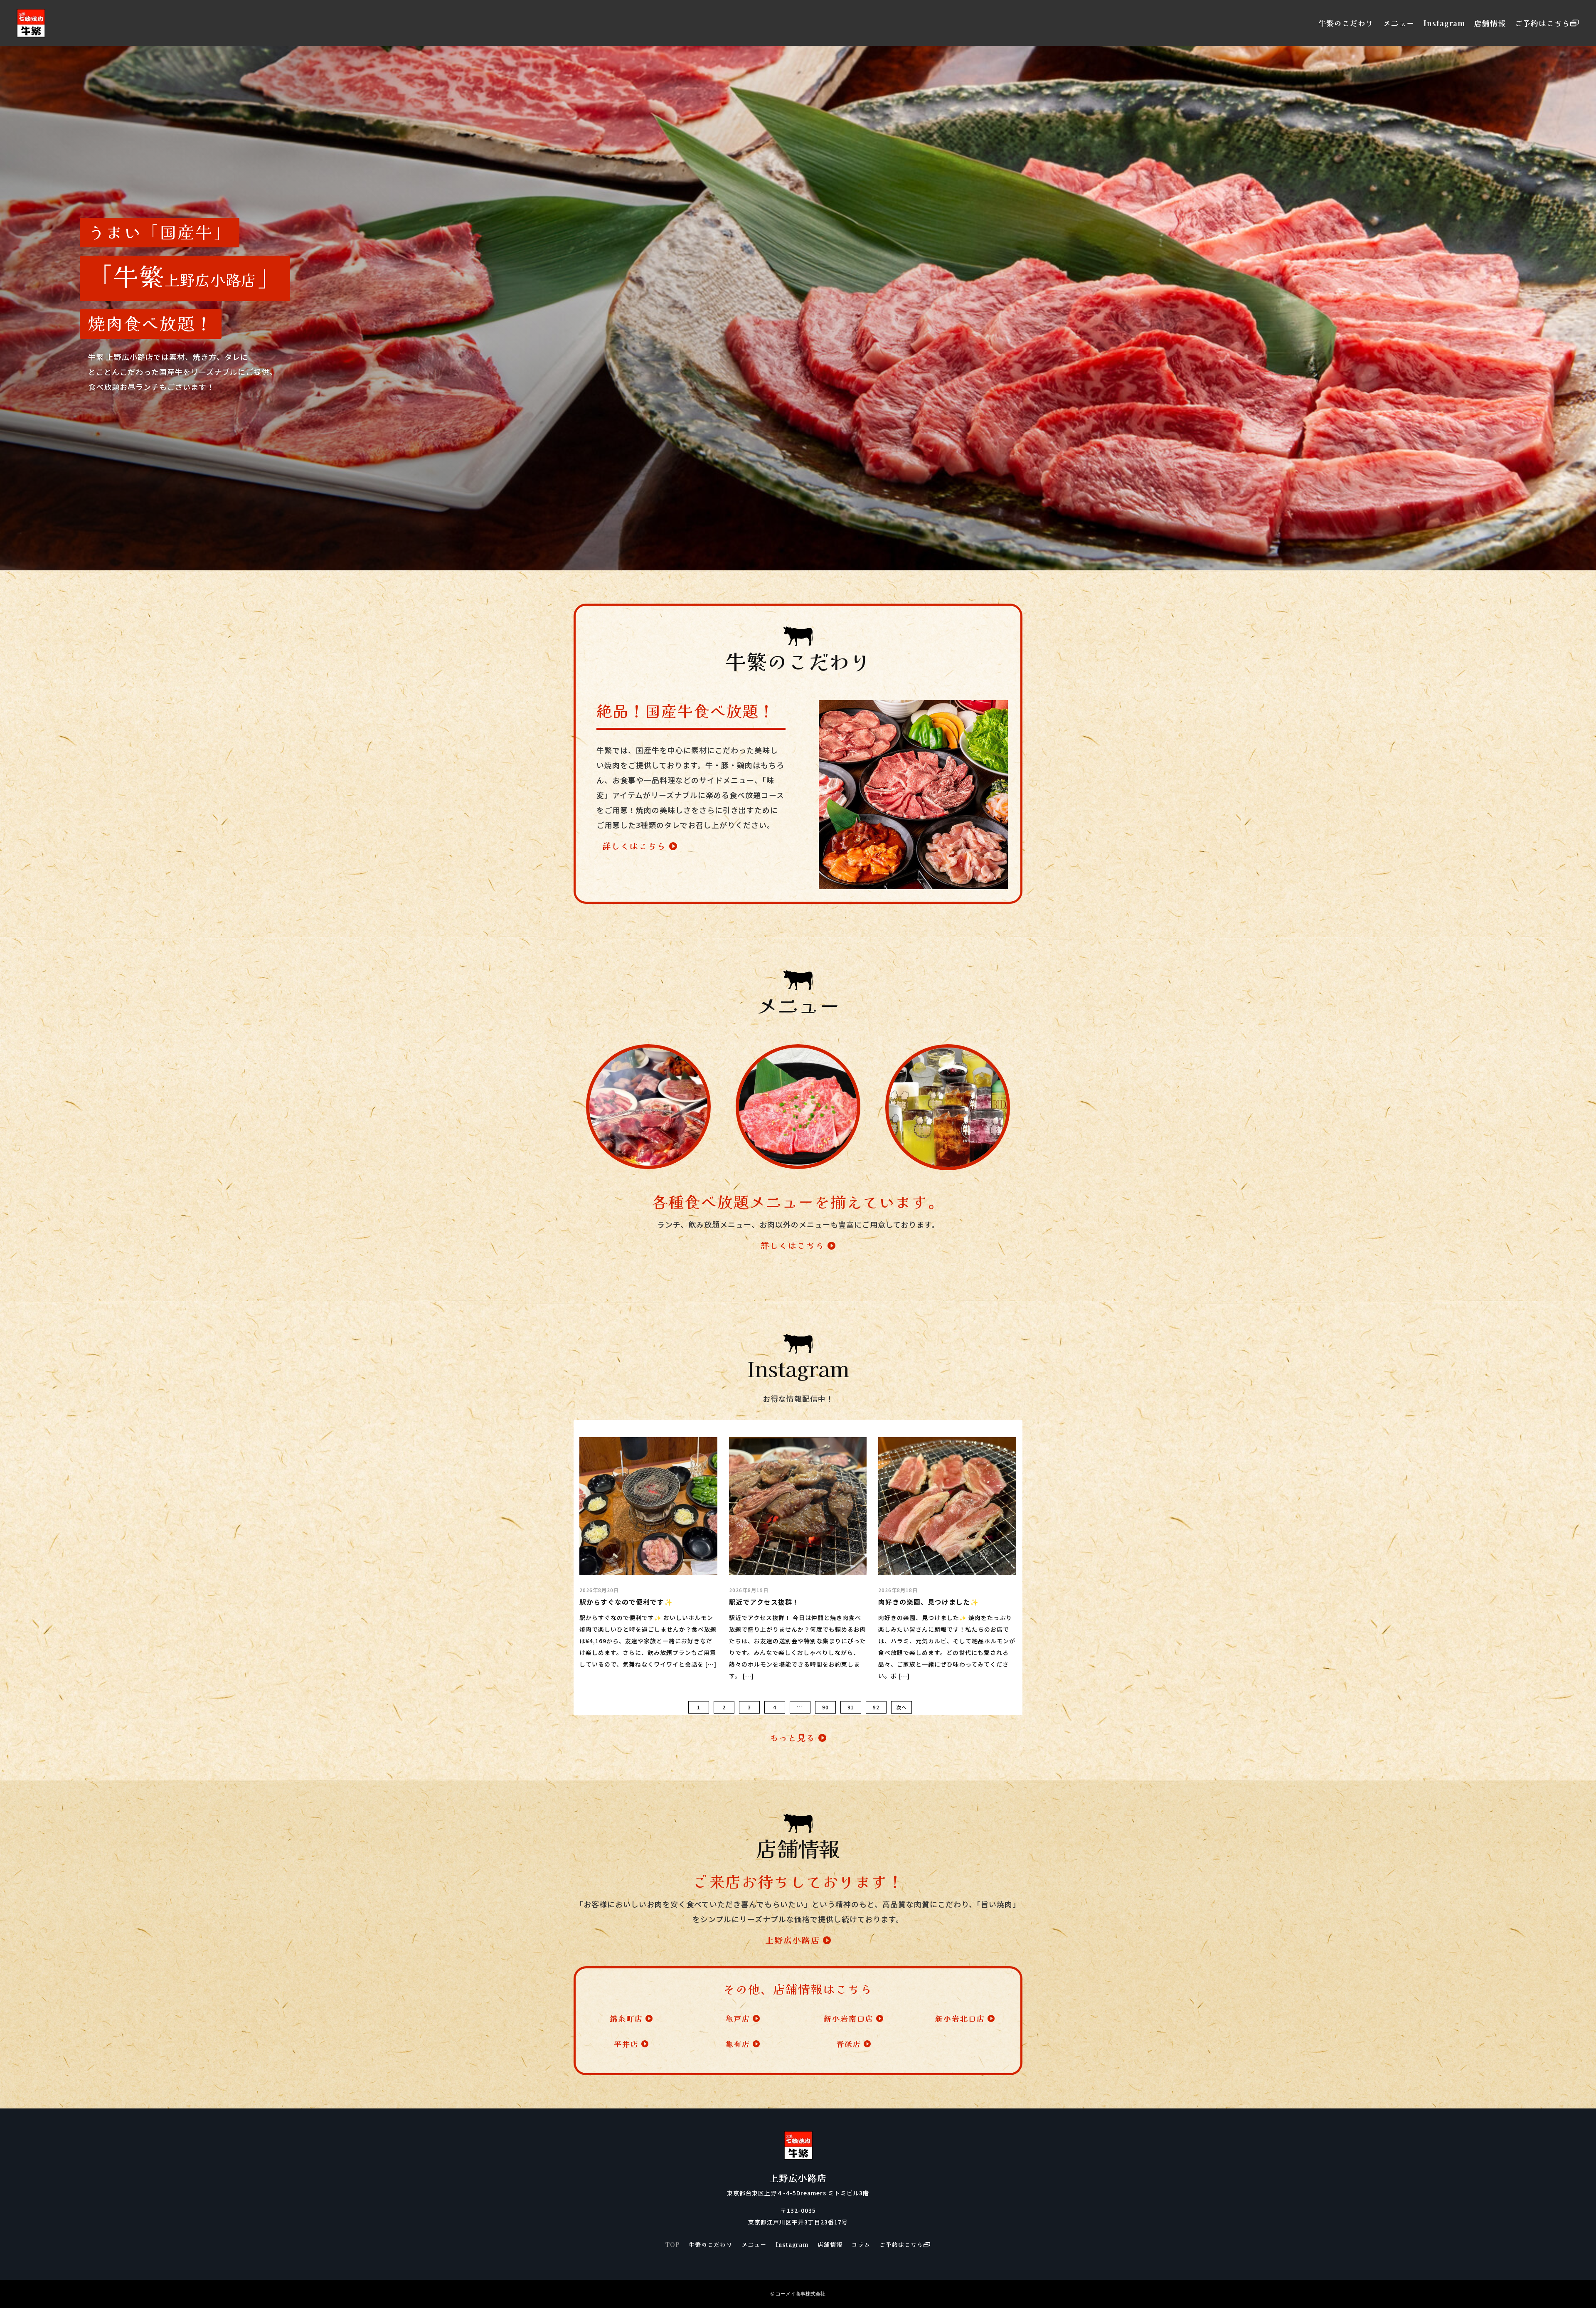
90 (825, 1707)
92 (876, 1707)
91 (851, 1707)
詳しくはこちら (634, 846)
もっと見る (793, 1737)
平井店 (626, 2044)
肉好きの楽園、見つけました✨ (929, 1602)
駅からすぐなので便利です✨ (626, 1602)
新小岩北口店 (960, 2018)
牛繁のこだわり (1346, 23)
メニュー (1399, 23)
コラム (861, 2245)
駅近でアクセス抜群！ (764, 1602)
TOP (672, 2245)
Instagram (1444, 23)
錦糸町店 (626, 2018)
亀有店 (738, 2044)
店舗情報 (1490, 23)
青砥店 (849, 2044)
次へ (901, 1707)
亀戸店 (738, 2018)
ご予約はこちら (1543, 23)
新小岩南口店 (849, 2018)
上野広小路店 (793, 1940)
